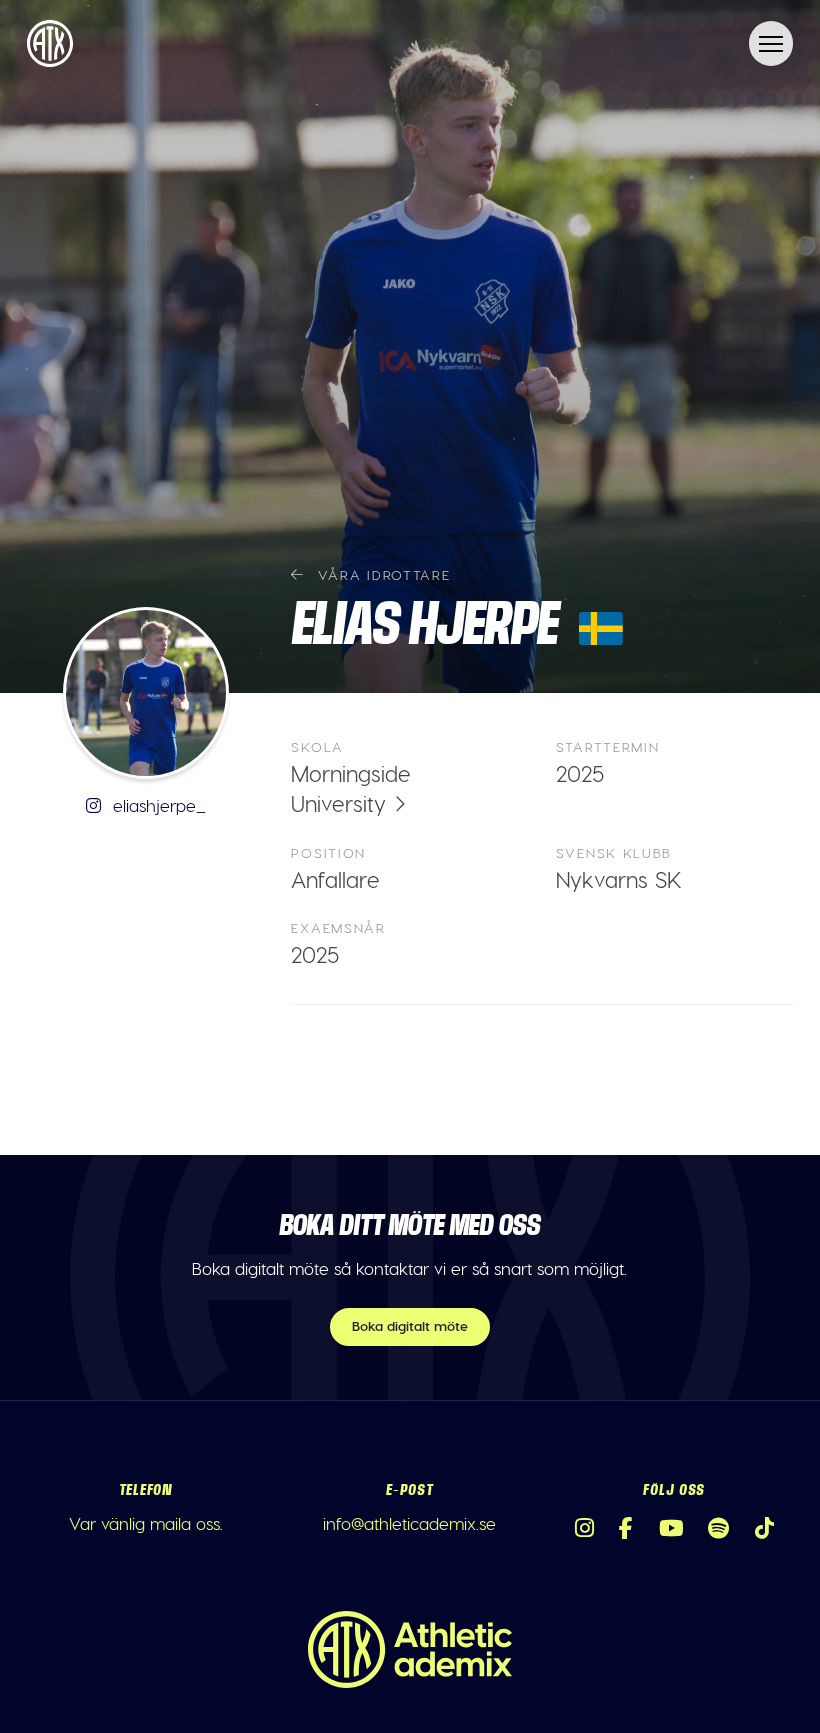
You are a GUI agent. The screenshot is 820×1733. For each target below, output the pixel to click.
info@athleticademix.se (409, 1523)
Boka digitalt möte (410, 1325)
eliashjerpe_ (157, 805)
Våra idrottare (381, 574)
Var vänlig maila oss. (146, 1523)
